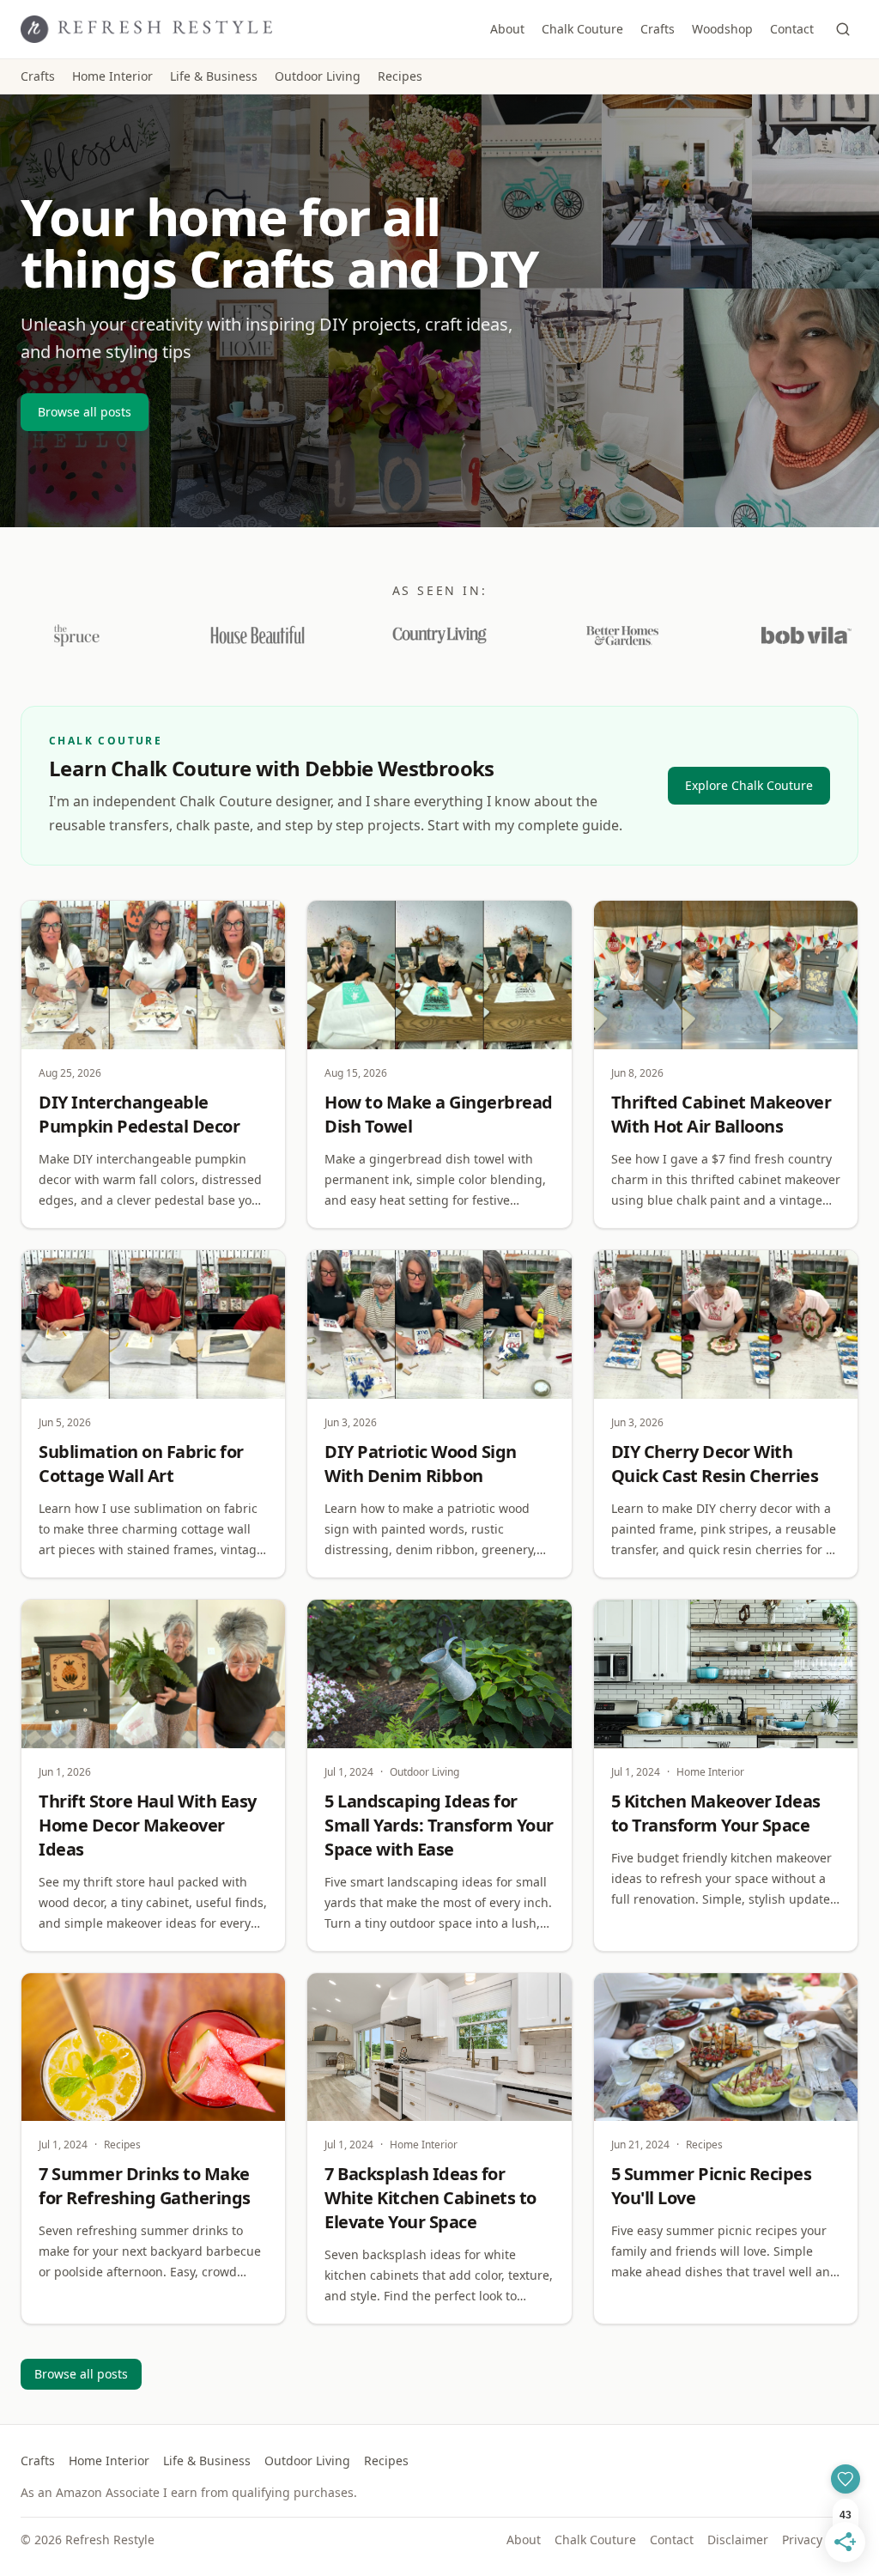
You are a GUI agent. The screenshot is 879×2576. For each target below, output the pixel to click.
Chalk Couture (582, 29)
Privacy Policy (820, 2540)
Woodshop (722, 29)
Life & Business (214, 76)
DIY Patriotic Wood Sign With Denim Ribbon (421, 1464)
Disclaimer (738, 2540)
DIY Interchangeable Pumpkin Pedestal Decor (139, 1114)
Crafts (658, 29)
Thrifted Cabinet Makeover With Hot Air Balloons (721, 1114)
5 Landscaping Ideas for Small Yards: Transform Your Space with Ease (439, 1825)
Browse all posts (85, 412)
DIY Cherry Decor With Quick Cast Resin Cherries (715, 1464)
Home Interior (112, 76)
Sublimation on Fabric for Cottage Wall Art (141, 1464)
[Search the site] (843, 29)
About (507, 29)
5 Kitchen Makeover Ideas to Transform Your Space (716, 1813)
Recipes (400, 76)
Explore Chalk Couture (749, 785)
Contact (792, 29)
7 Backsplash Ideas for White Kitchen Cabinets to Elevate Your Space (430, 2198)
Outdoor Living (318, 76)
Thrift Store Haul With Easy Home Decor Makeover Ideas (148, 1825)
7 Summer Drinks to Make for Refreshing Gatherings (145, 2186)
